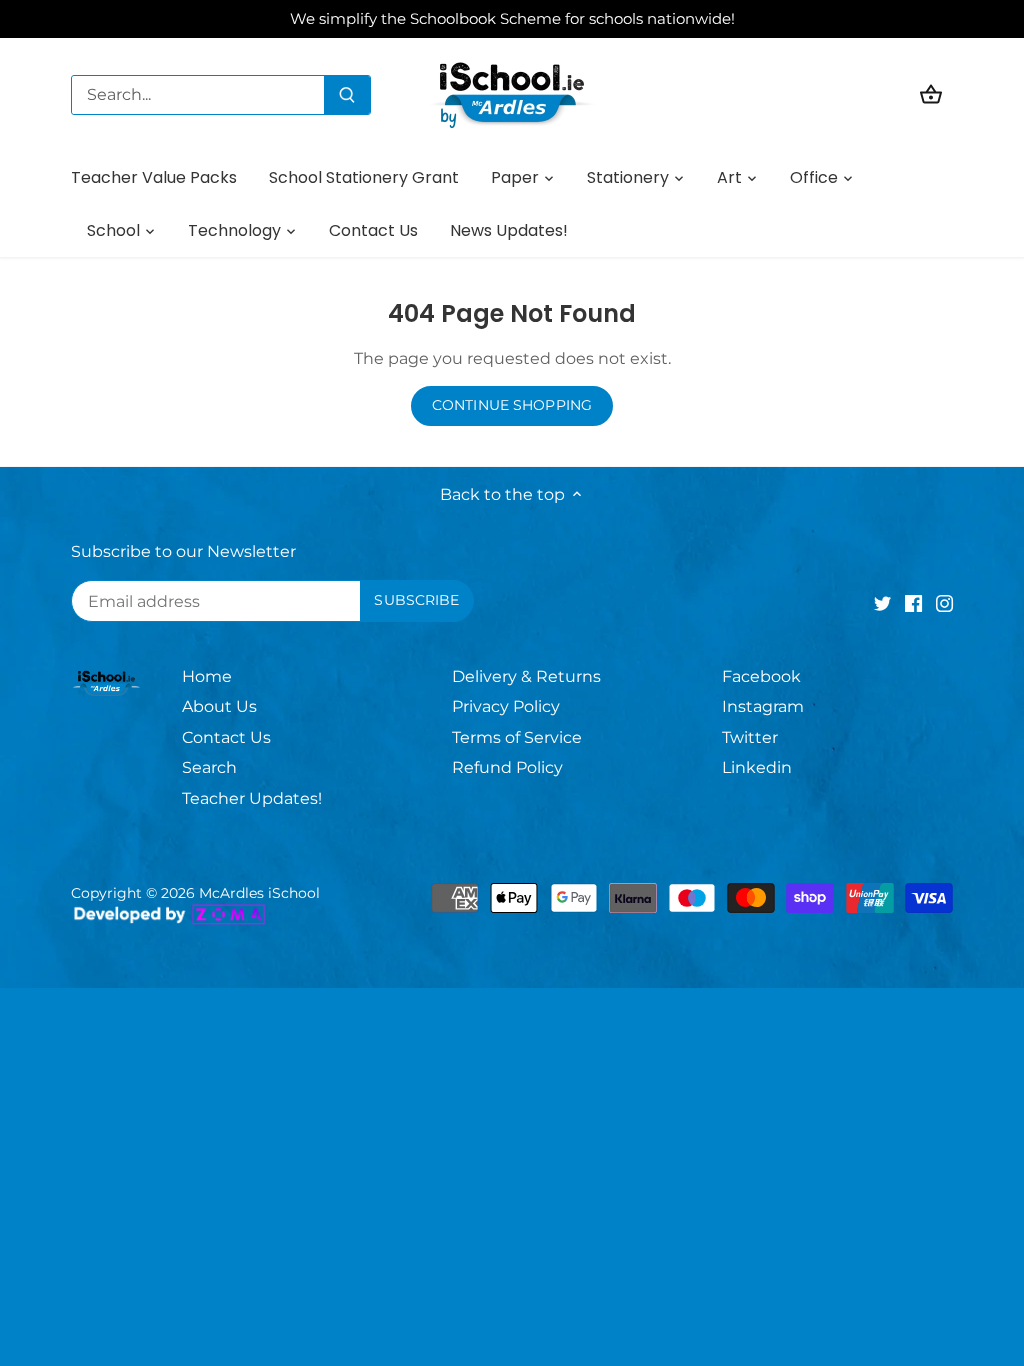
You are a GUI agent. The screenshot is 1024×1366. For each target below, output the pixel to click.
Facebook (761, 676)
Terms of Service (517, 737)
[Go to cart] (931, 94)
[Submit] (347, 95)
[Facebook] (913, 603)
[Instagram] (944, 603)
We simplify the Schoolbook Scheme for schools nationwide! (512, 18)
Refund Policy (507, 767)
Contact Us (226, 737)
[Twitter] (882, 603)
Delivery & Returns (526, 676)
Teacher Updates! (252, 798)
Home (207, 676)
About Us (219, 706)
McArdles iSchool (259, 893)
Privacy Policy (506, 706)
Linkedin (757, 767)
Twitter (750, 737)
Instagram (763, 706)
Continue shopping (512, 405)
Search (209, 767)
